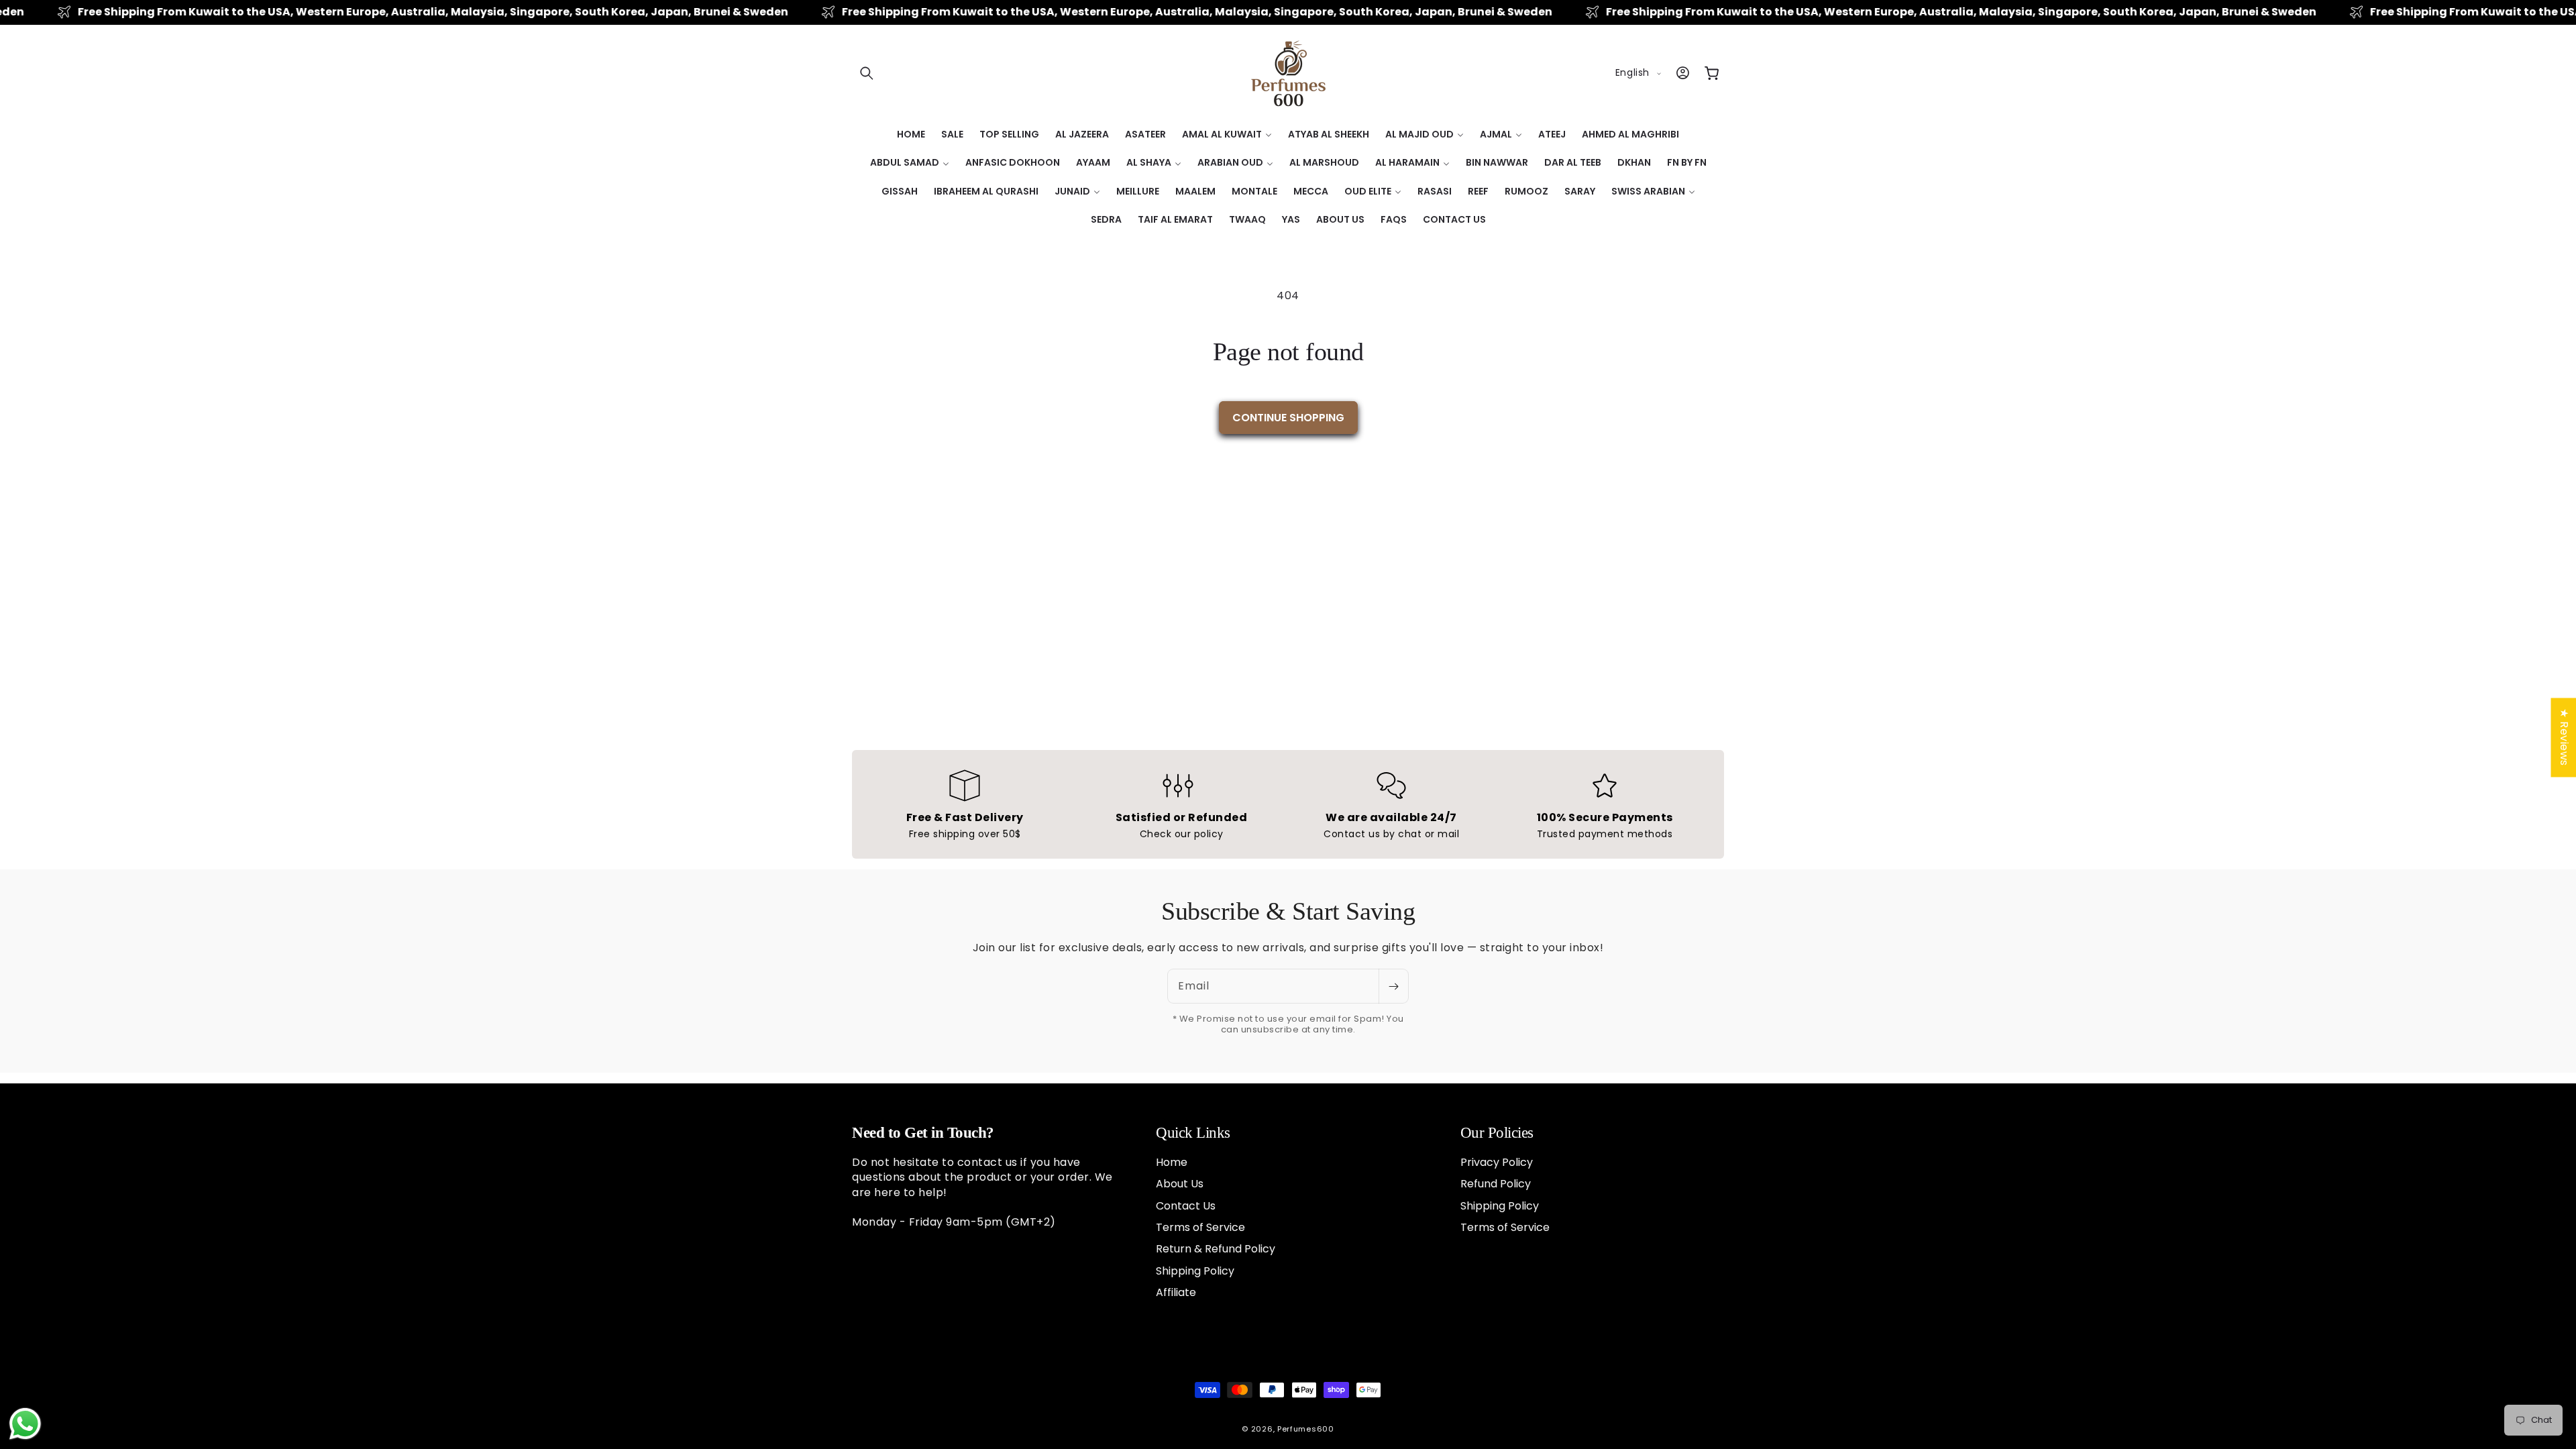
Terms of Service (1200, 1227)
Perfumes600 (1306, 1429)
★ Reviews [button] (2564, 737)
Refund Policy (1496, 1184)
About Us (1180, 1184)
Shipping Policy (1195, 1271)
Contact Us (1186, 1206)
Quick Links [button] (1193, 1133)
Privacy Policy (1497, 1163)
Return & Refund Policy (1216, 1249)
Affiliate (1176, 1292)
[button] (867, 73)
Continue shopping (1288, 418)
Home (1172, 1163)
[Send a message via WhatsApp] (25, 1424)
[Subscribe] (1393, 986)
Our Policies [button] (1497, 1133)
